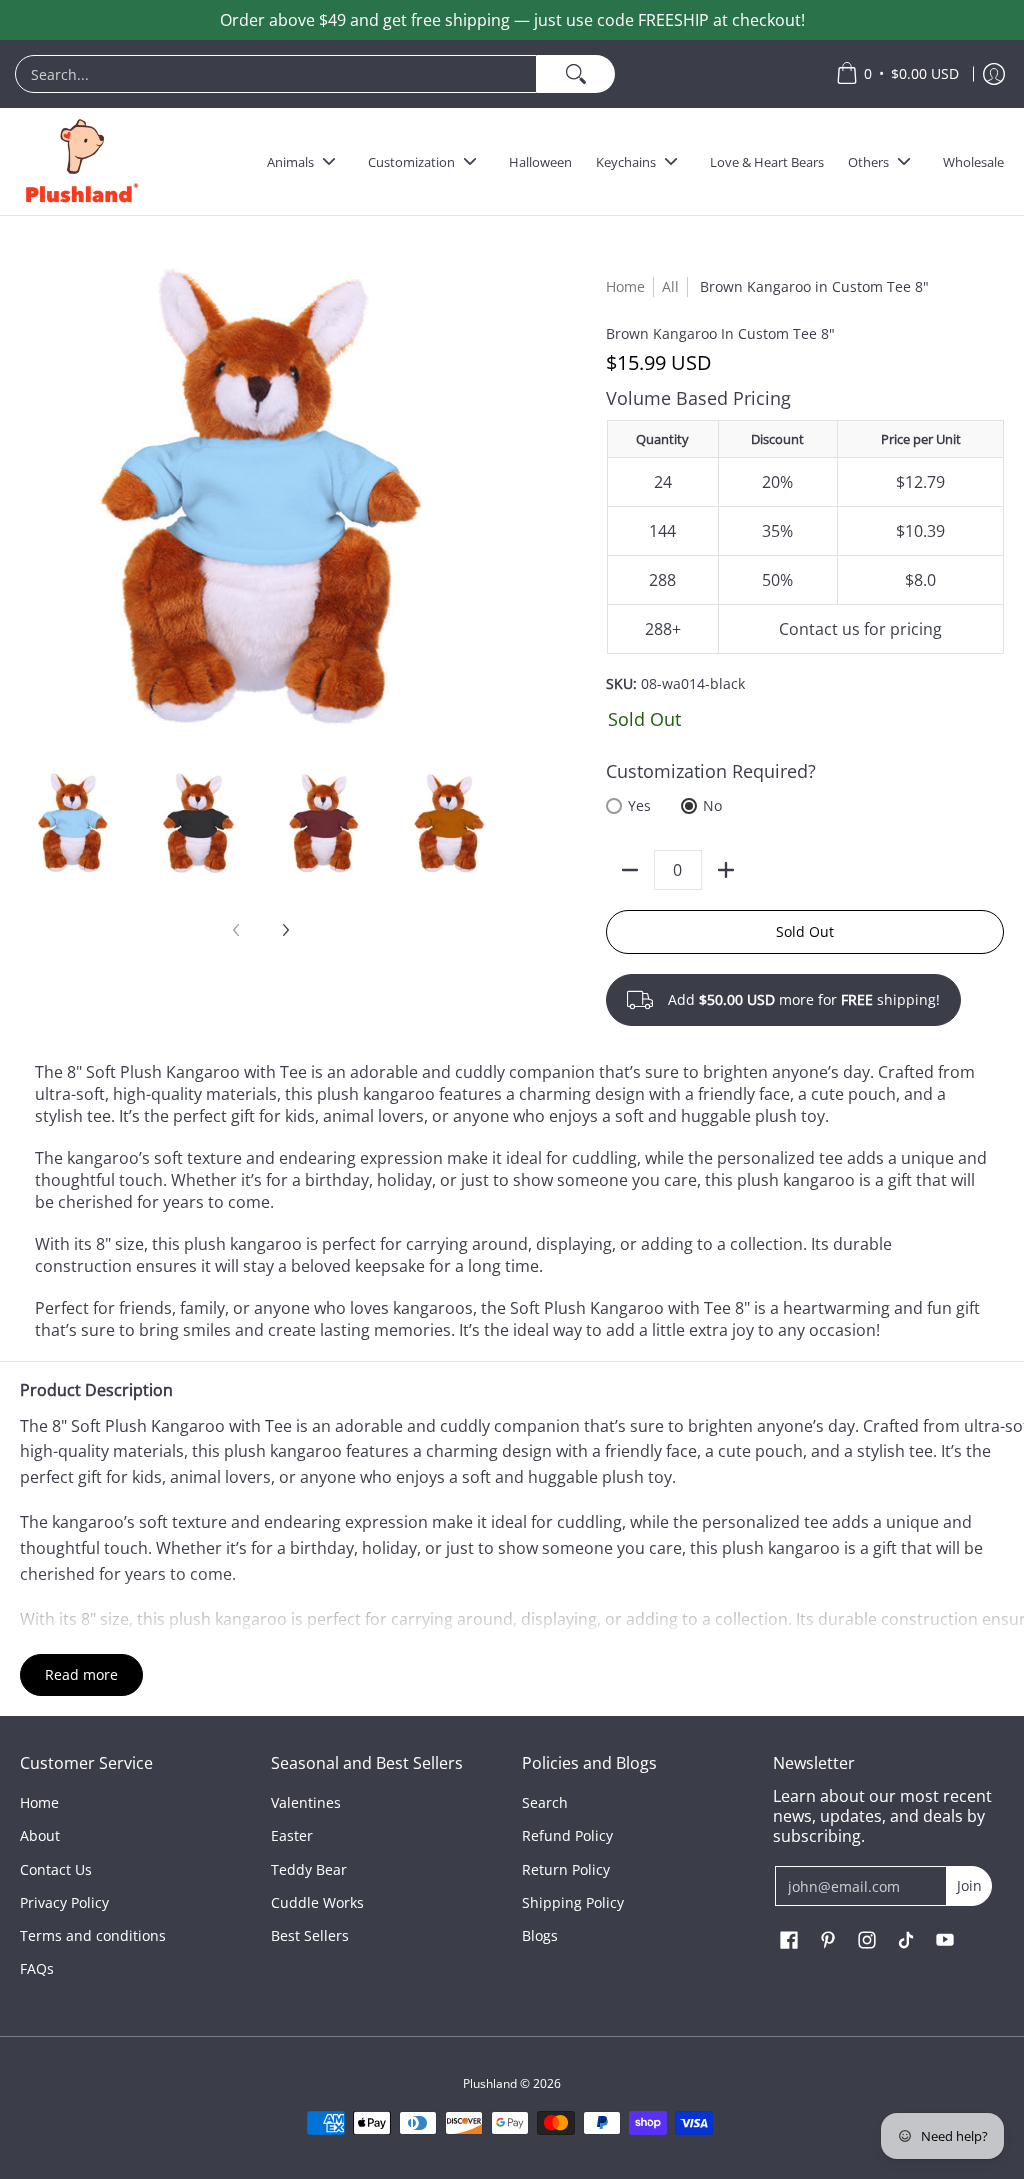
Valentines (306, 1802)
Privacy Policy (64, 1902)
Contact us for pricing (860, 629)
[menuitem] (415, 74)
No (712, 805)
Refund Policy (567, 1835)
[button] (789, 1941)
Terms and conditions (93, 1935)
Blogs (540, 1935)
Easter (292, 1835)
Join (969, 1885)
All (670, 286)
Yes (639, 805)
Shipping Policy (573, 1902)
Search (545, 1802)
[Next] (285, 930)
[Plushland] (80, 161)
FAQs (37, 1968)
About (40, 1835)
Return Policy (566, 1869)
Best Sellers (310, 1935)
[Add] (726, 870)
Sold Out (805, 931)
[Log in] (994, 74)
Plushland (490, 2083)
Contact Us (56, 1869)
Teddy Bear (309, 1869)
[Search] (576, 74)
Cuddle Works (317, 1902)
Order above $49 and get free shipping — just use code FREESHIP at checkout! (512, 20)
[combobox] (276, 74)
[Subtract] (630, 870)
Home (625, 286)
